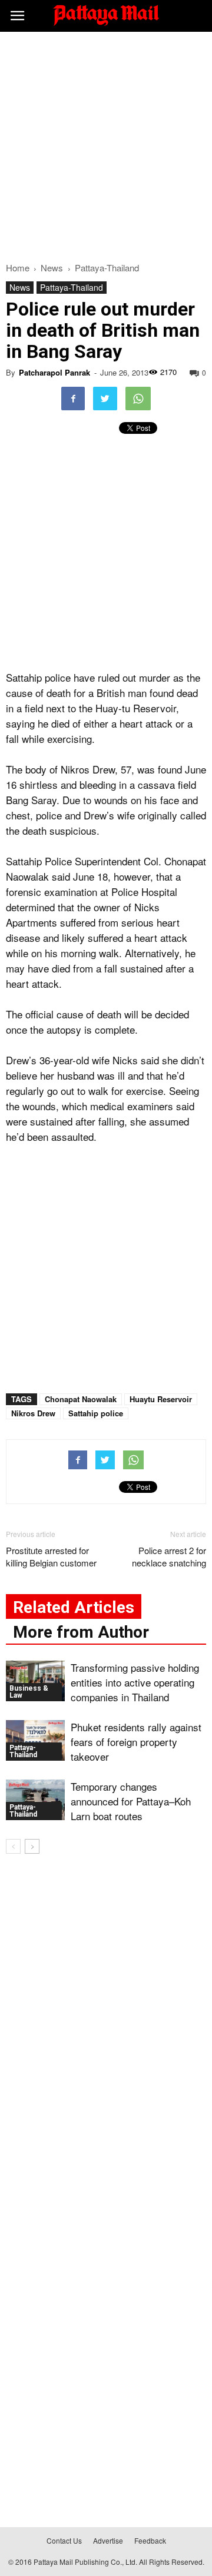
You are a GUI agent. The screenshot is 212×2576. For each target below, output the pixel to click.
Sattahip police (96, 1413)
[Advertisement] (106, 144)
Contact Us (64, 2540)
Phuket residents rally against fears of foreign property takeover (136, 1742)
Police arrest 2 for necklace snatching (169, 1556)
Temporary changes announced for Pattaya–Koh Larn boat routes (131, 1801)
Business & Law (29, 1692)
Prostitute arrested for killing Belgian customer (51, 1556)
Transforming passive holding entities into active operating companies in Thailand (135, 1682)
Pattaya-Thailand (72, 287)
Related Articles (74, 1607)
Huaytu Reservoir (161, 1399)
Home (18, 268)
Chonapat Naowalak (81, 1399)
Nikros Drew (33, 1413)
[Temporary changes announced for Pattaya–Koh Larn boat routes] (35, 1800)
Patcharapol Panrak (54, 372)
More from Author (81, 1632)
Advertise (108, 2540)
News (20, 287)
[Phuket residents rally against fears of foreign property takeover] (35, 1740)
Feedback (150, 2540)
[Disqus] (106, 2032)
